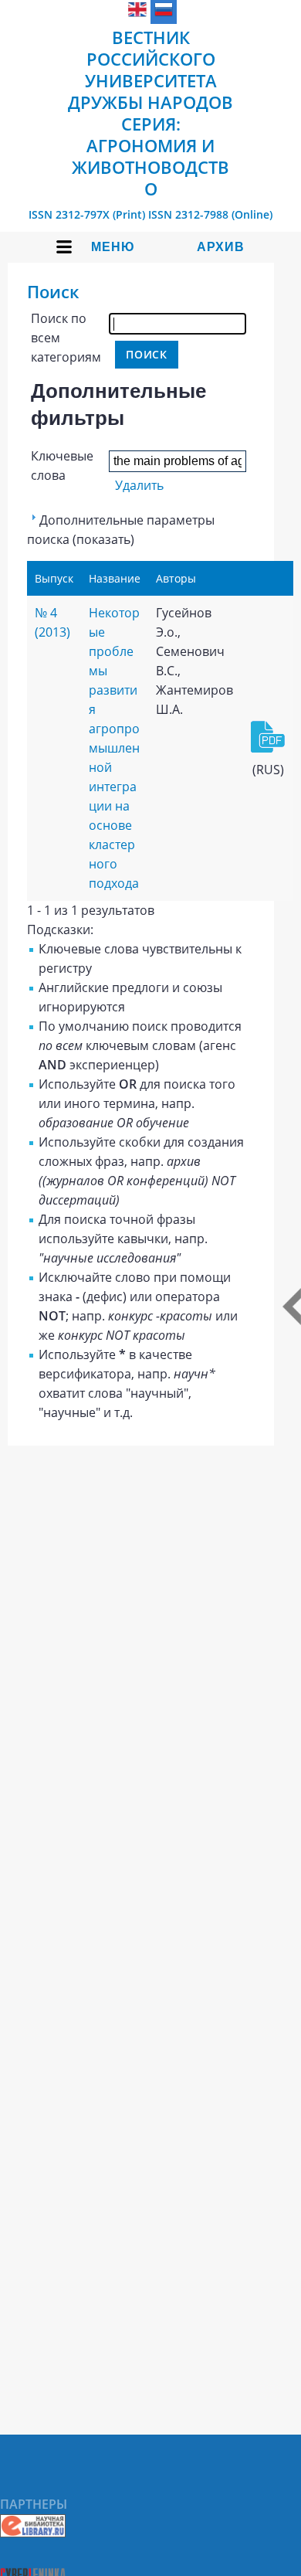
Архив (221, 247)
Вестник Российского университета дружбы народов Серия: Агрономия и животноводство (150, 113)
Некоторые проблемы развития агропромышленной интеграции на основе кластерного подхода (114, 748)
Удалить (139, 485)
